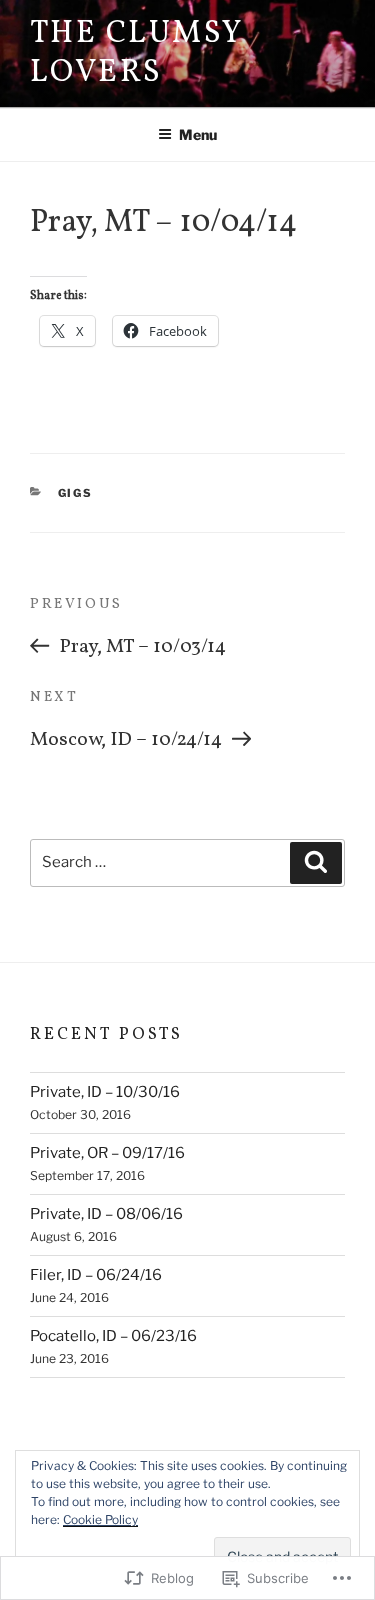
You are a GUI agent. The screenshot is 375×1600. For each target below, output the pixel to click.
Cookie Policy (100, 1519)
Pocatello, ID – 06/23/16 (113, 1336)
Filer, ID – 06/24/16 (96, 1275)
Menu (198, 134)
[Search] (316, 863)
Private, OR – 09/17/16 (107, 1153)
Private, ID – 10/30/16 (105, 1092)
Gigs (76, 493)
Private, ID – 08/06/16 (106, 1214)
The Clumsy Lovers (136, 53)
